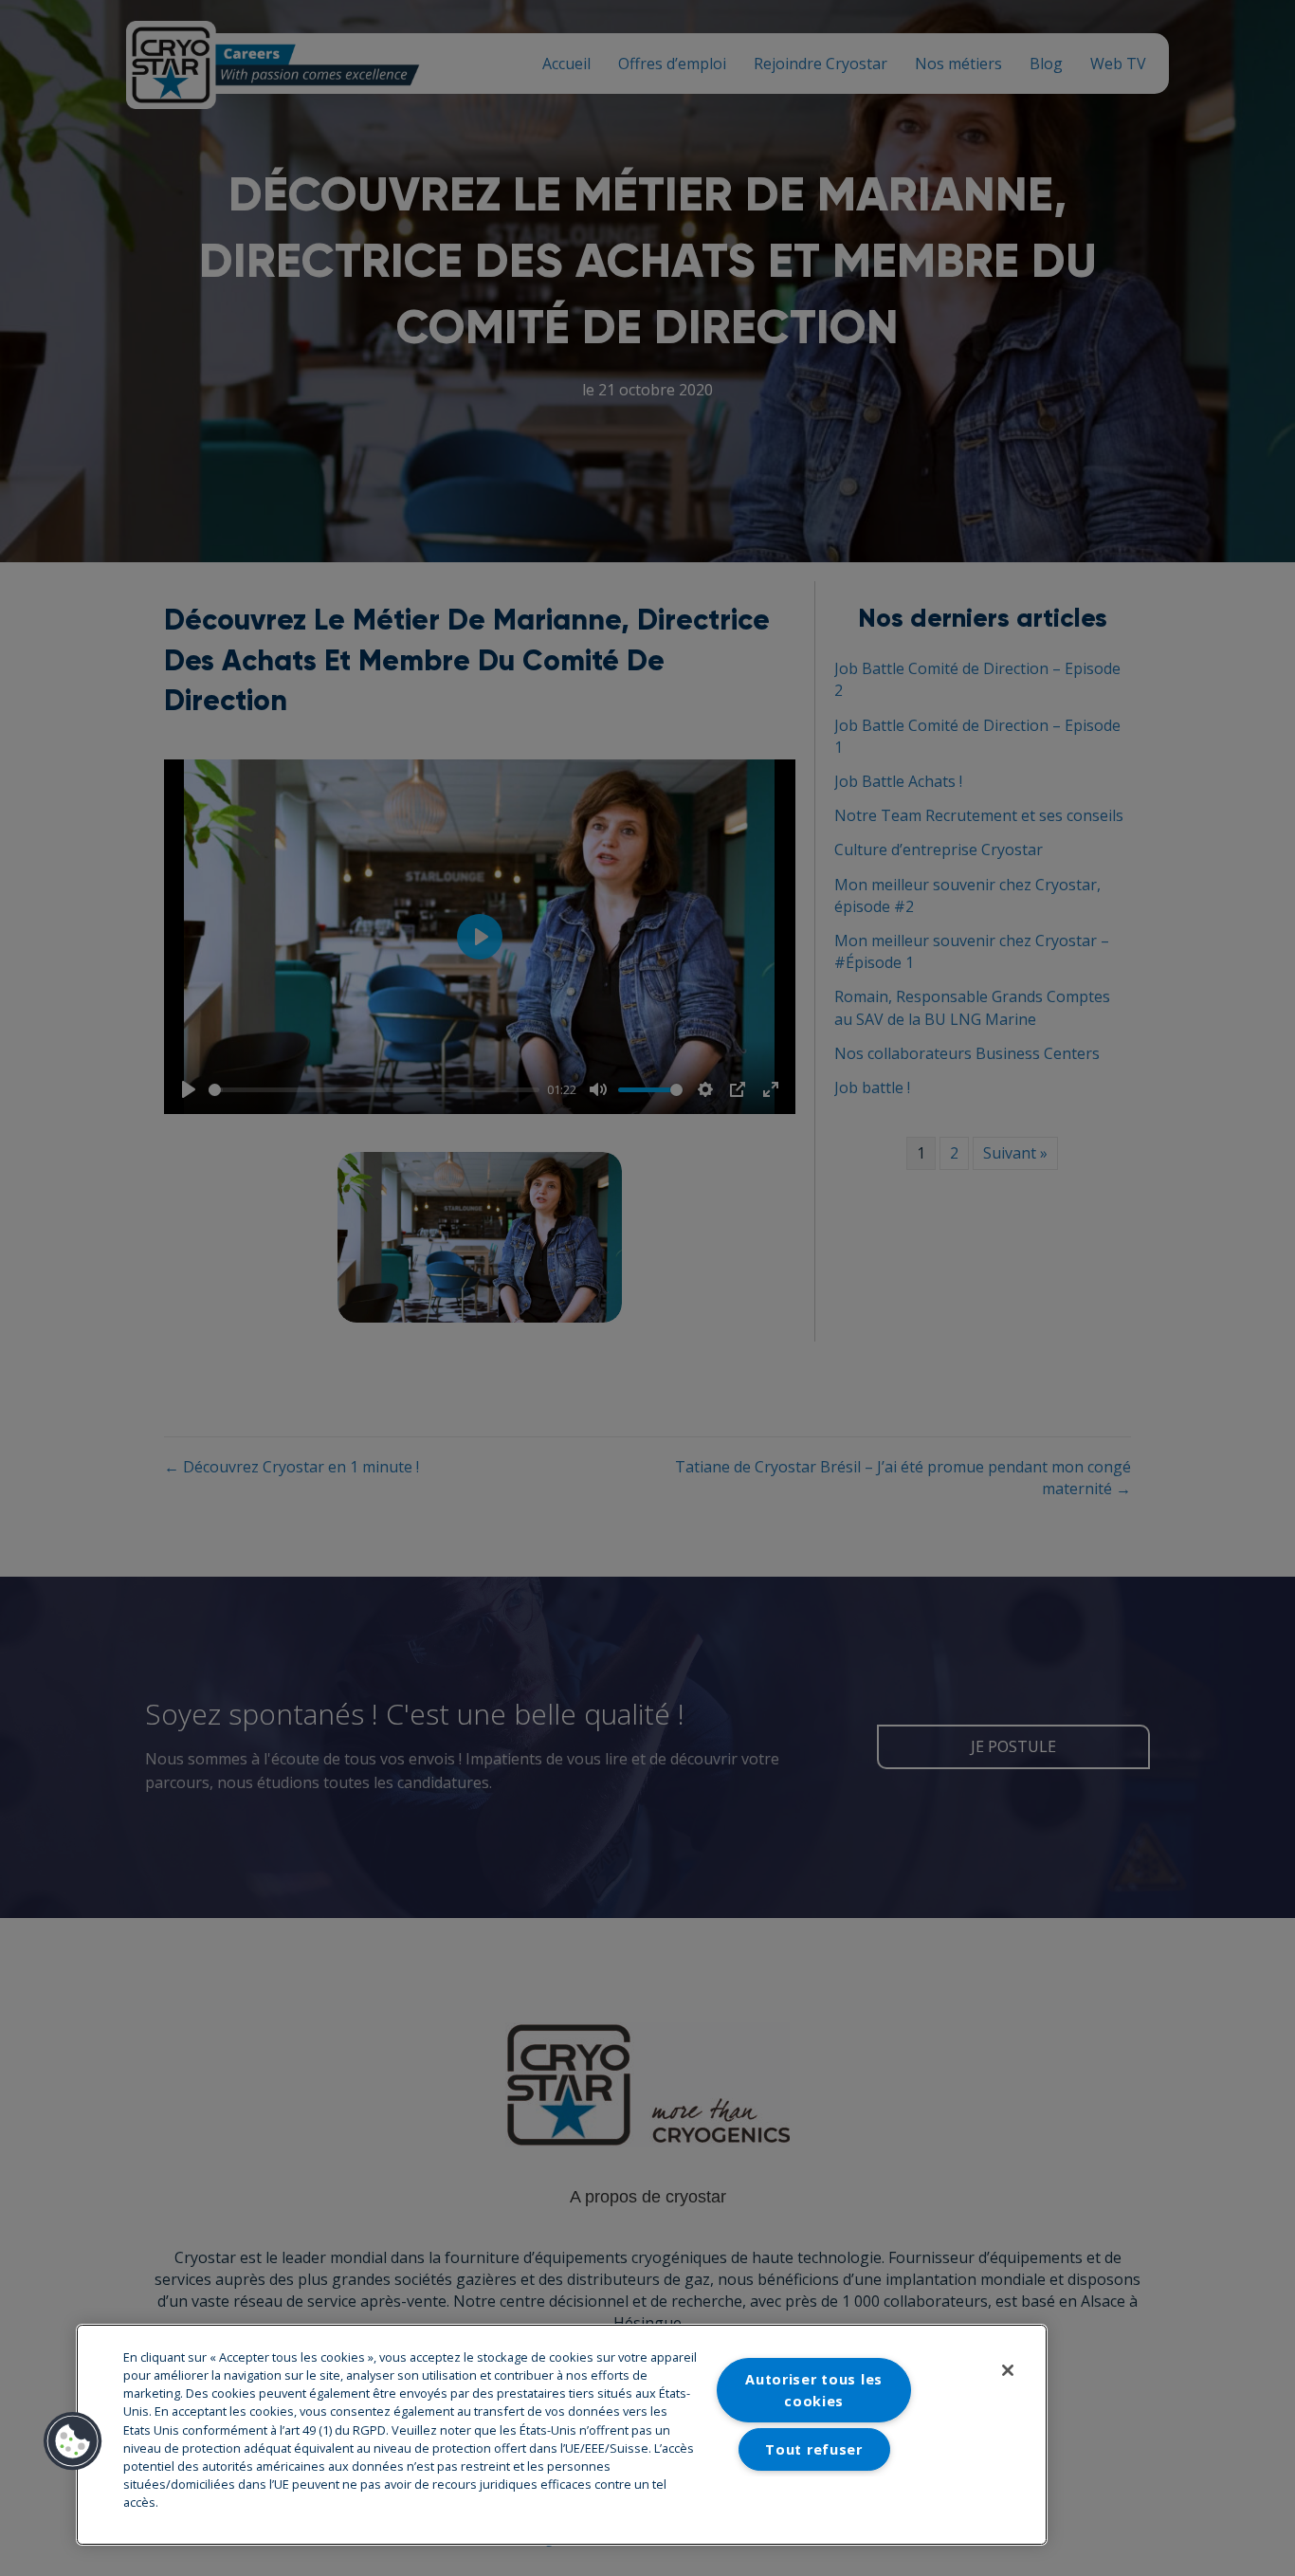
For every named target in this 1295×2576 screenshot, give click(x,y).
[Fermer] (1008, 2370)
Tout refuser (814, 2449)
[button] (73, 2441)
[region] (562, 2435)
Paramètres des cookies (814, 2497)
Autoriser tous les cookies (814, 2390)
